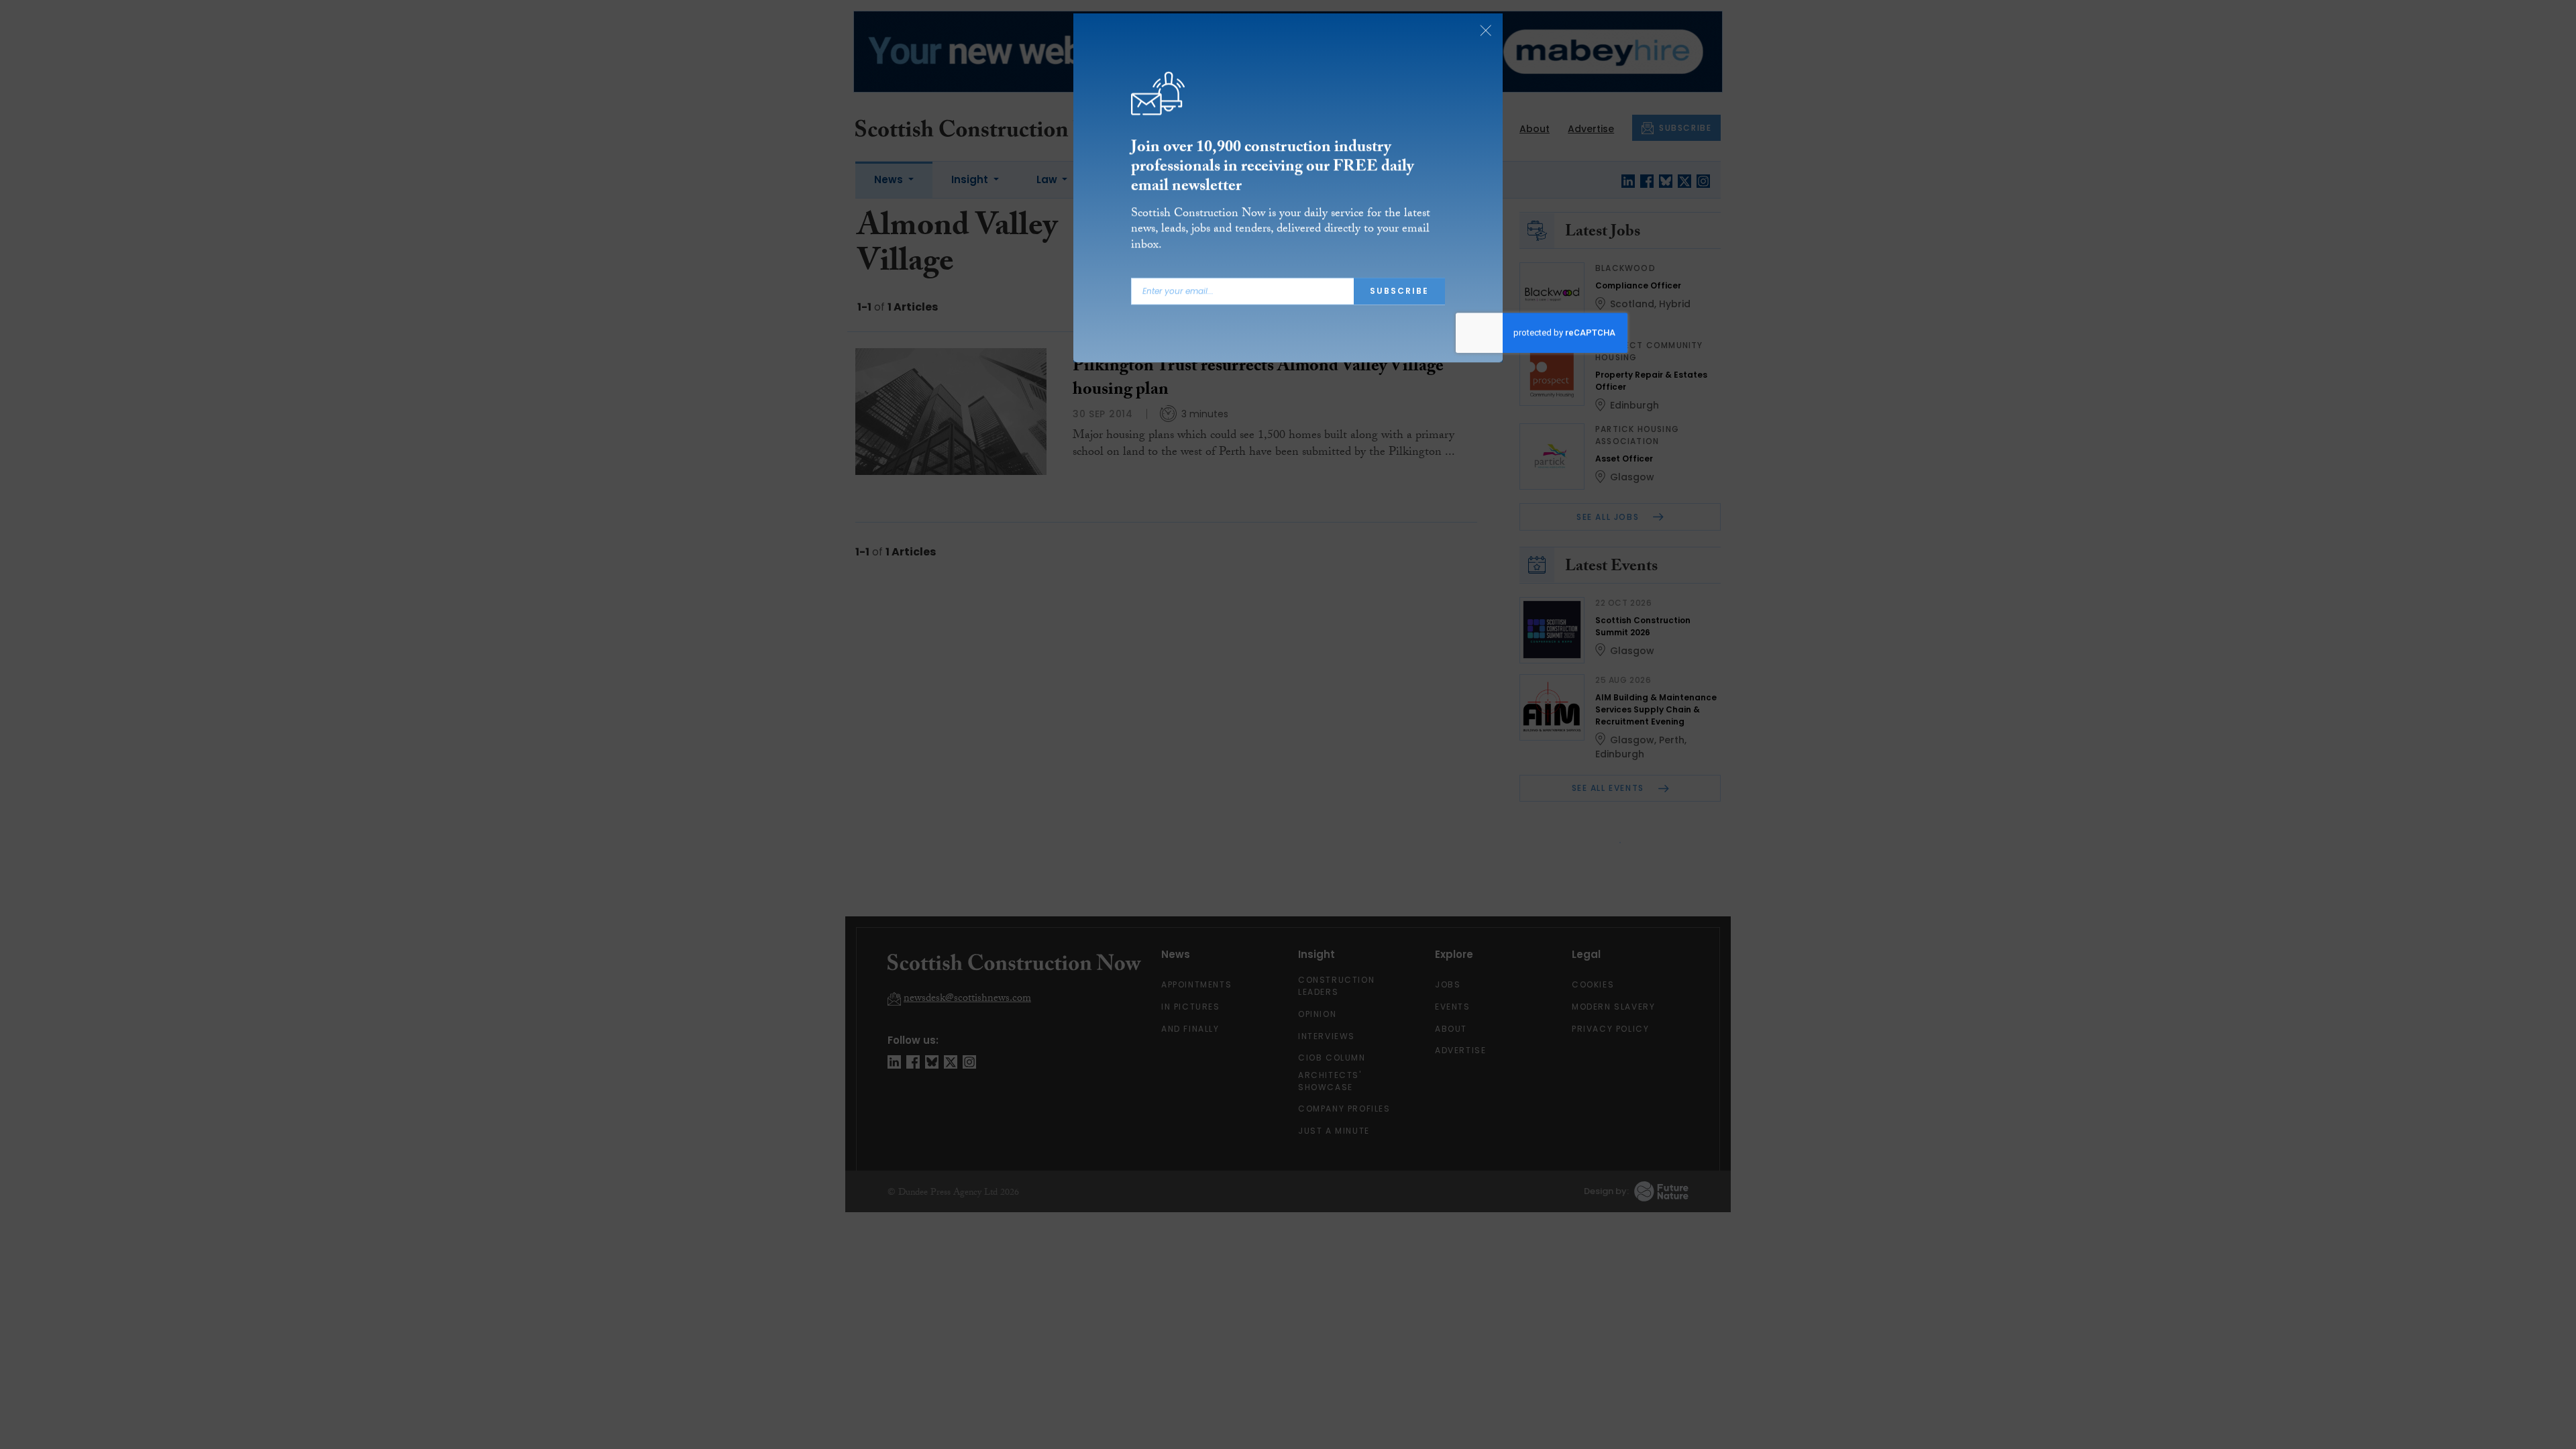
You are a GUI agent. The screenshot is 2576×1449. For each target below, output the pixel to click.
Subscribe (1399, 296)
